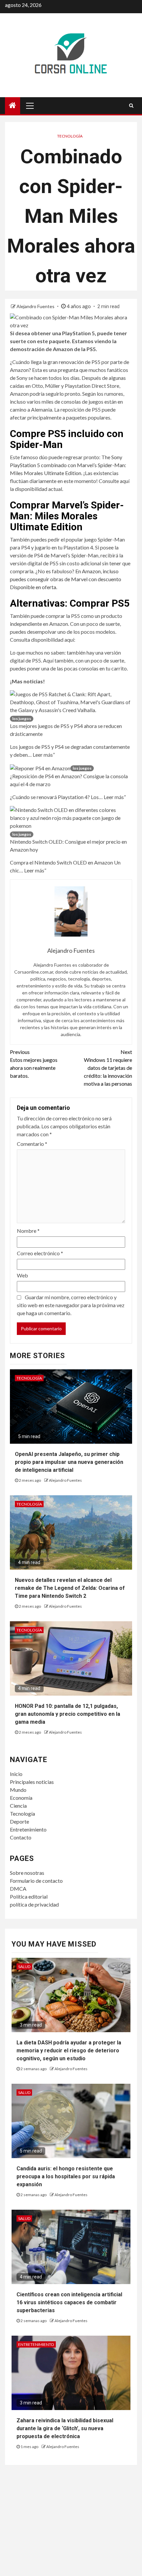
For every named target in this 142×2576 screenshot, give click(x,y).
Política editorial (29, 1896)
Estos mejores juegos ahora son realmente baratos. (34, 1064)
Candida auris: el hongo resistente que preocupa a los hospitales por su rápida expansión (66, 2176)
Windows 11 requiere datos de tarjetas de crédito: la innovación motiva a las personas (108, 1068)
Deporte (19, 1821)
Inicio (16, 1774)
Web (22, 1275)
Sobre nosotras (27, 1873)
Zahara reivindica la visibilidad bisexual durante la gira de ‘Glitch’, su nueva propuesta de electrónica (65, 2428)
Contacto (21, 1837)
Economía (21, 1798)
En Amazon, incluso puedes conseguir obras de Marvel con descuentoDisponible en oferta (66, 579)
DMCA (18, 1889)
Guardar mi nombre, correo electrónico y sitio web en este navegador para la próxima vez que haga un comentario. (71, 1305)
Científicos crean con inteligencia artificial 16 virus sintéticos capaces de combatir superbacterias (69, 2302)
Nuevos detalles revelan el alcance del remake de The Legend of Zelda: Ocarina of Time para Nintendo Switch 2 (70, 1588)
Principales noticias (32, 1782)
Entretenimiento (28, 1829)
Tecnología (70, 136)
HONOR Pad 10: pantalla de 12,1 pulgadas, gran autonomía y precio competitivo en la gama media (68, 1714)
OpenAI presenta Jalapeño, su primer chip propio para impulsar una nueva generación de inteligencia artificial (69, 1462)
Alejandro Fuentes (36, 306)
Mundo (18, 1790)
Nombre (28, 1231)
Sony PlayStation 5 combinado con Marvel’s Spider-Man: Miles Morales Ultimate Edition (68, 465)
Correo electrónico (40, 1253)
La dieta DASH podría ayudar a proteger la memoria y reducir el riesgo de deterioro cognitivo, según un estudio (69, 2051)
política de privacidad (34, 1904)
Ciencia (18, 1806)
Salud (24, 1967)
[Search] (131, 105)
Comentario (32, 1144)
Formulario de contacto (36, 1881)
